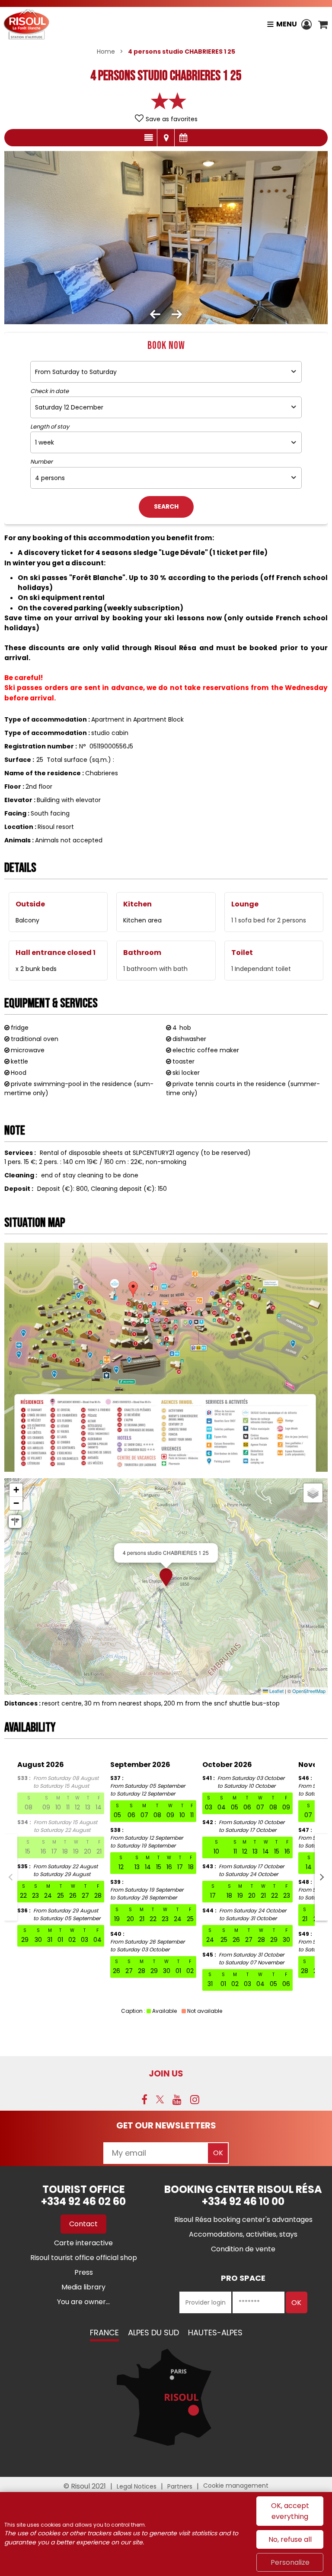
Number (41, 462)
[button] (323, 24)
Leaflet (276, 1691)
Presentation (148, 138)
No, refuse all (290, 2539)
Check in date (49, 391)
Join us (166, 2073)
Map (166, 138)
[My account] (308, 24)
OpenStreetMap (309, 1691)
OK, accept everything (290, 2511)
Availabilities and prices (183, 138)
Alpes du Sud (153, 2333)
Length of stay (50, 427)
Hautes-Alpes (215, 2333)
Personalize (290, 2562)
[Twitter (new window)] (160, 2099)
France (104, 2333)
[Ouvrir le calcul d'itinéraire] (15, 1522)
